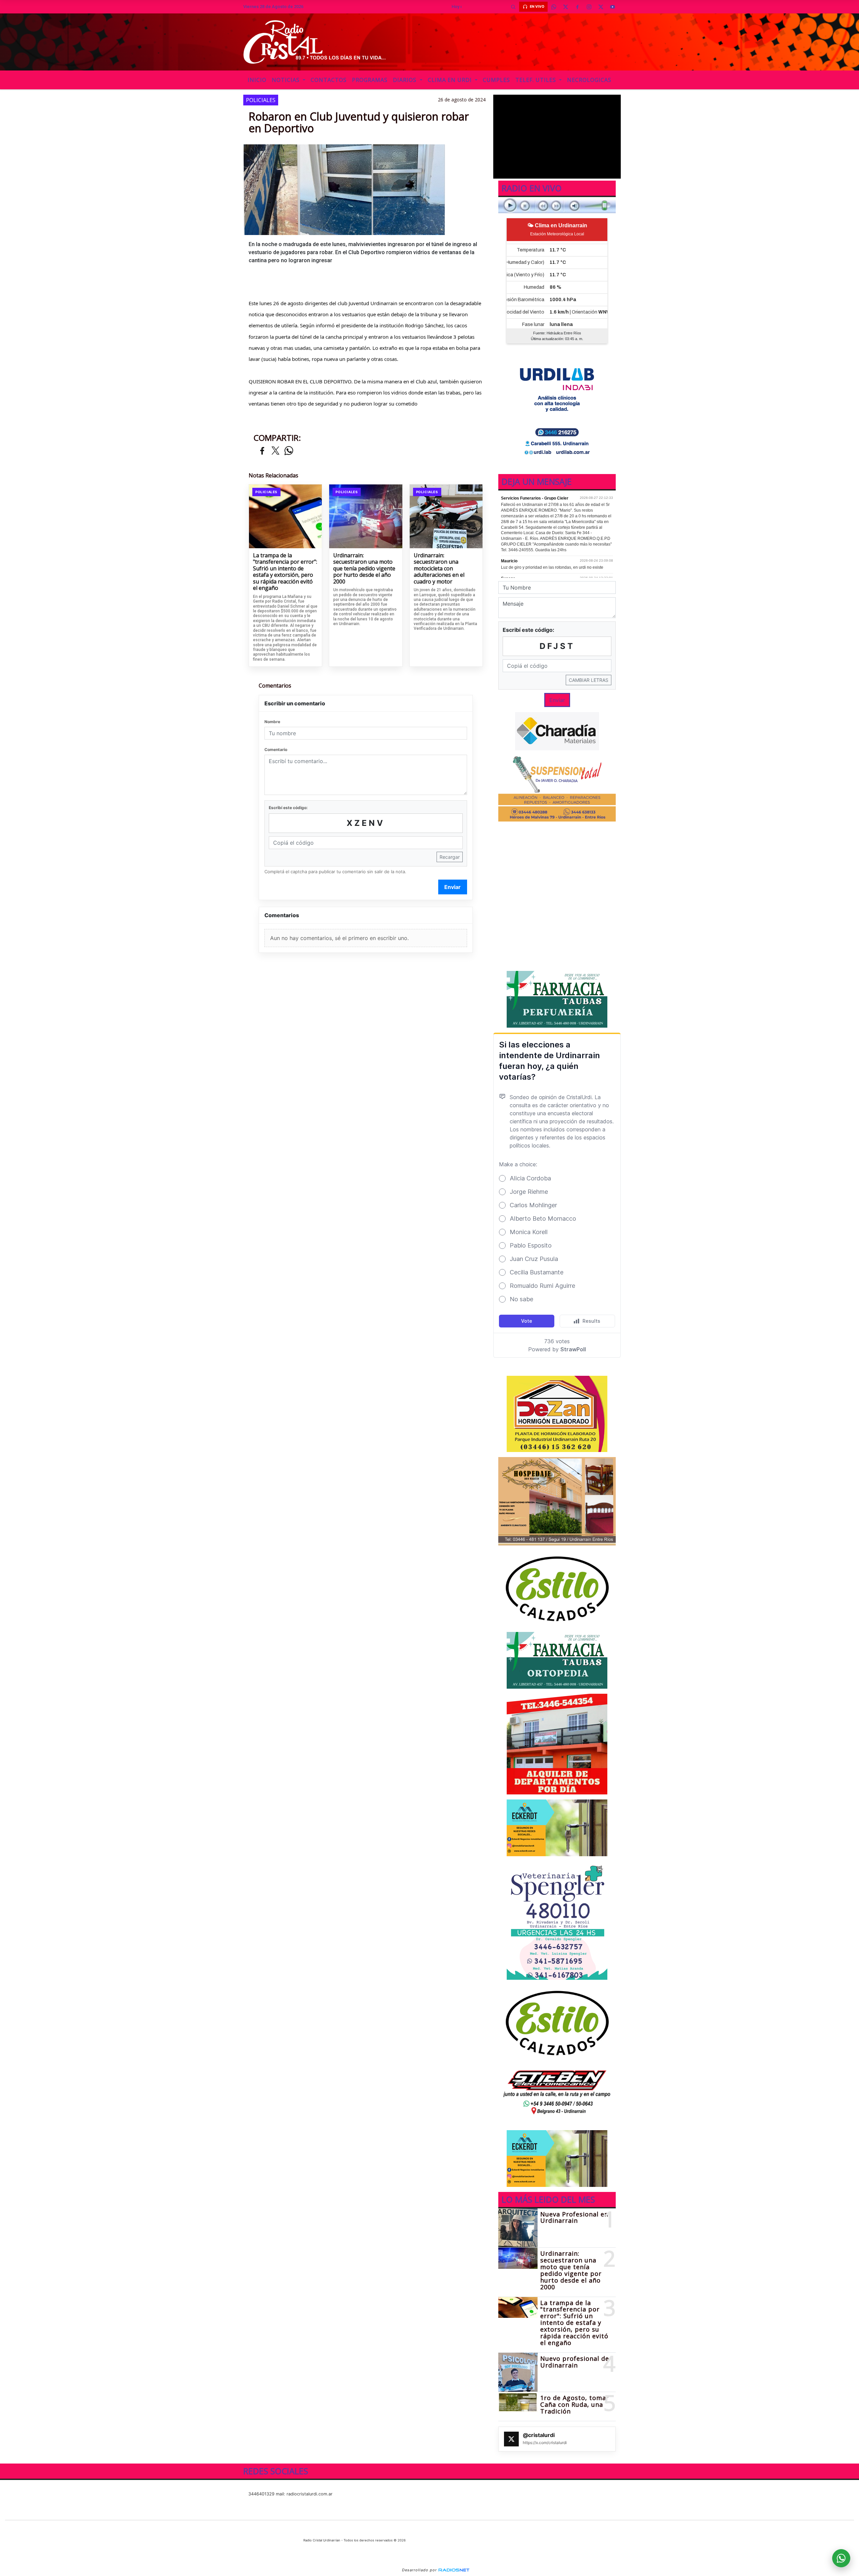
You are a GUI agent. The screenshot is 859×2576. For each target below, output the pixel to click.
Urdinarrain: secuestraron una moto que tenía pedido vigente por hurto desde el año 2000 (364, 569)
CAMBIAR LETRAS (589, 680)
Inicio (257, 80)
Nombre (272, 722)
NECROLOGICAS (589, 80)
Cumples (496, 80)
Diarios (406, 80)
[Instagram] (589, 7)
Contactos (329, 80)
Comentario (276, 750)
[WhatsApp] (554, 7)
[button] (513, 7)
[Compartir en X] (275, 451)
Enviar (452, 887)
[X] (565, 7)
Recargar (450, 857)
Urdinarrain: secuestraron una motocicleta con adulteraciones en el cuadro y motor (439, 569)
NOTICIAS (287, 80)
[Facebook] (577, 7)
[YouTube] (612, 7)
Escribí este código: (288, 808)
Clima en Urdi (451, 80)
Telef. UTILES (537, 80)
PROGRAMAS (370, 80)
